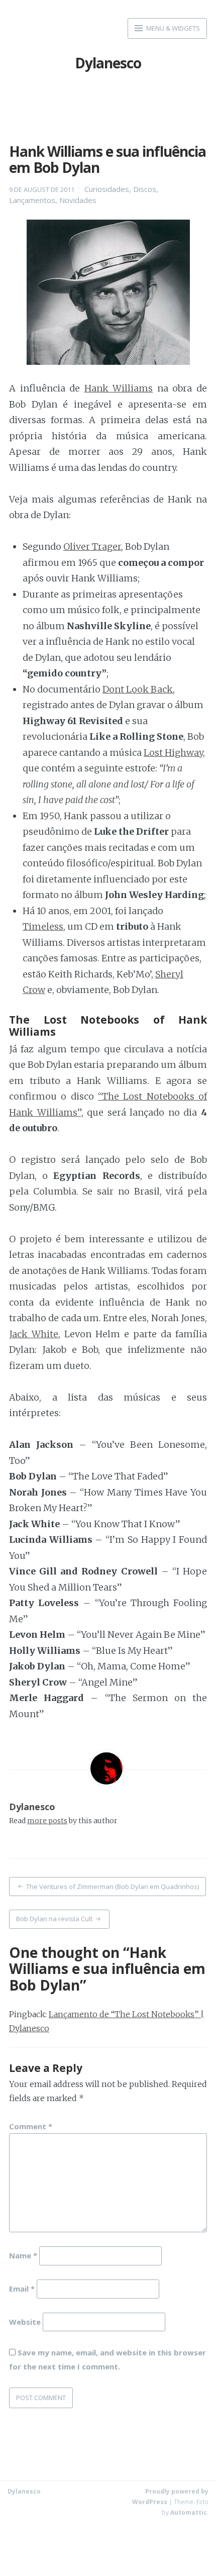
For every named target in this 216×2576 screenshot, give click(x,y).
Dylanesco (108, 63)
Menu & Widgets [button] (172, 28)
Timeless (43, 926)
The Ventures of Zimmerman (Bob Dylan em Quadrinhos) (113, 1887)
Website (25, 2321)
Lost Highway (173, 753)
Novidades (78, 200)
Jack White (34, 1334)
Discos (145, 189)
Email (22, 2288)
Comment (31, 2126)
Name (23, 2255)
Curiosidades (107, 189)
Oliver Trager (92, 547)
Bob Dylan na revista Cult (54, 1919)
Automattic (189, 2512)
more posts (47, 1821)
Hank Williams (119, 388)
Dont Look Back (138, 689)
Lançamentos (32, 200)
